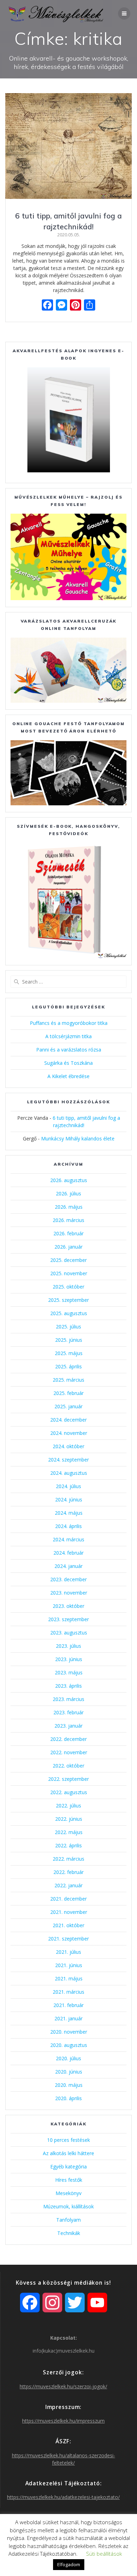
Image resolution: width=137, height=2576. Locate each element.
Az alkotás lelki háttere (68, 2153)
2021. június (69, 1965)
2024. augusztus (69, 1473)
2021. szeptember (68, 1939)
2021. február (68, 2005)
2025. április (68, 1366)
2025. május (69, 1353)
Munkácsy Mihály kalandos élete (78, 1138)
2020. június (69, 2072)
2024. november (69, 1433)
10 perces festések (68, 2140)
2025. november (69, 1273)
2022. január (68, 1885)
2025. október (68, 1287)
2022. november (69, 1752)
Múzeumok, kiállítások (68, 2206)
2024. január (68, 1566)
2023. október (68, 1606)
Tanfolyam (68, 2220)
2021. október (68, 1925)
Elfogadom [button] (69, 2564)
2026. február (68, 1233)
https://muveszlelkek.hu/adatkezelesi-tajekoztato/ (63, 2497)
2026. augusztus (69, 1180)
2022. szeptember (68, 1779)
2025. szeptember (68, 1300)
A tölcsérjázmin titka (68, 1036)
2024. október (68, 1446)
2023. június (69, 1659)
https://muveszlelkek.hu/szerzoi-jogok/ (63, 2386)
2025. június (69, 1340)
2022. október (68, 1766)
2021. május (69, 1978)
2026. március (68, 1220)
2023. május (69, 1672)
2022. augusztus (69, 1792)
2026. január (68, 1247)
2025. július (68, 1327)
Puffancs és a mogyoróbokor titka (69, 1023)
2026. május (69, 1207)
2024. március (68, 1539)
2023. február (68, 1712)
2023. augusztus (69, 1633)
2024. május (69, 1513)
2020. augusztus (69, 2045)
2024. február (68, 1553)
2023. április (68, 1686)
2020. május (69, 2085)
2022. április (68, 1845)
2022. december (68, 1739)
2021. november (69, 1912)
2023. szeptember (68, 1619)
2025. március (68, 1380)
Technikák (69, 2233)
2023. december (68, 1579)
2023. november (69, 1593)
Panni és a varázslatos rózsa (69, 1050)
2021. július (68, 1952)
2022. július (68, 1806)
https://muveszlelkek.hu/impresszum (63, 2421)
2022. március (68, 1859)
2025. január (68, 1406)
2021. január (68, 2018)
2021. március (68, 1992)
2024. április (68, 1526)
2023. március (68, 1699)
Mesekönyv (68, 2193)
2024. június (69, 1499)
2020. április (68, 2098)
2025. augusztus (69, 1313)
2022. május (69, 1832)
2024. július (68, 1486)
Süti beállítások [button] (104, 2554)
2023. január (68, 1726)
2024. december (68, 1420)
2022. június (69, 1819)
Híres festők (69, 2180)
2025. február (68, 1393)
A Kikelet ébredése (68, 1076)
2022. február (68, 1872)
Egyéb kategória (68, 2167)
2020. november (69, 2032)
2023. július (68, 1646)
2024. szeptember (68, 1460)
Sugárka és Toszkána (68, 1063)
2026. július (68, 1193)
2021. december (68, 1899)
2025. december (68, 1260)
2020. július (68, 2058)
